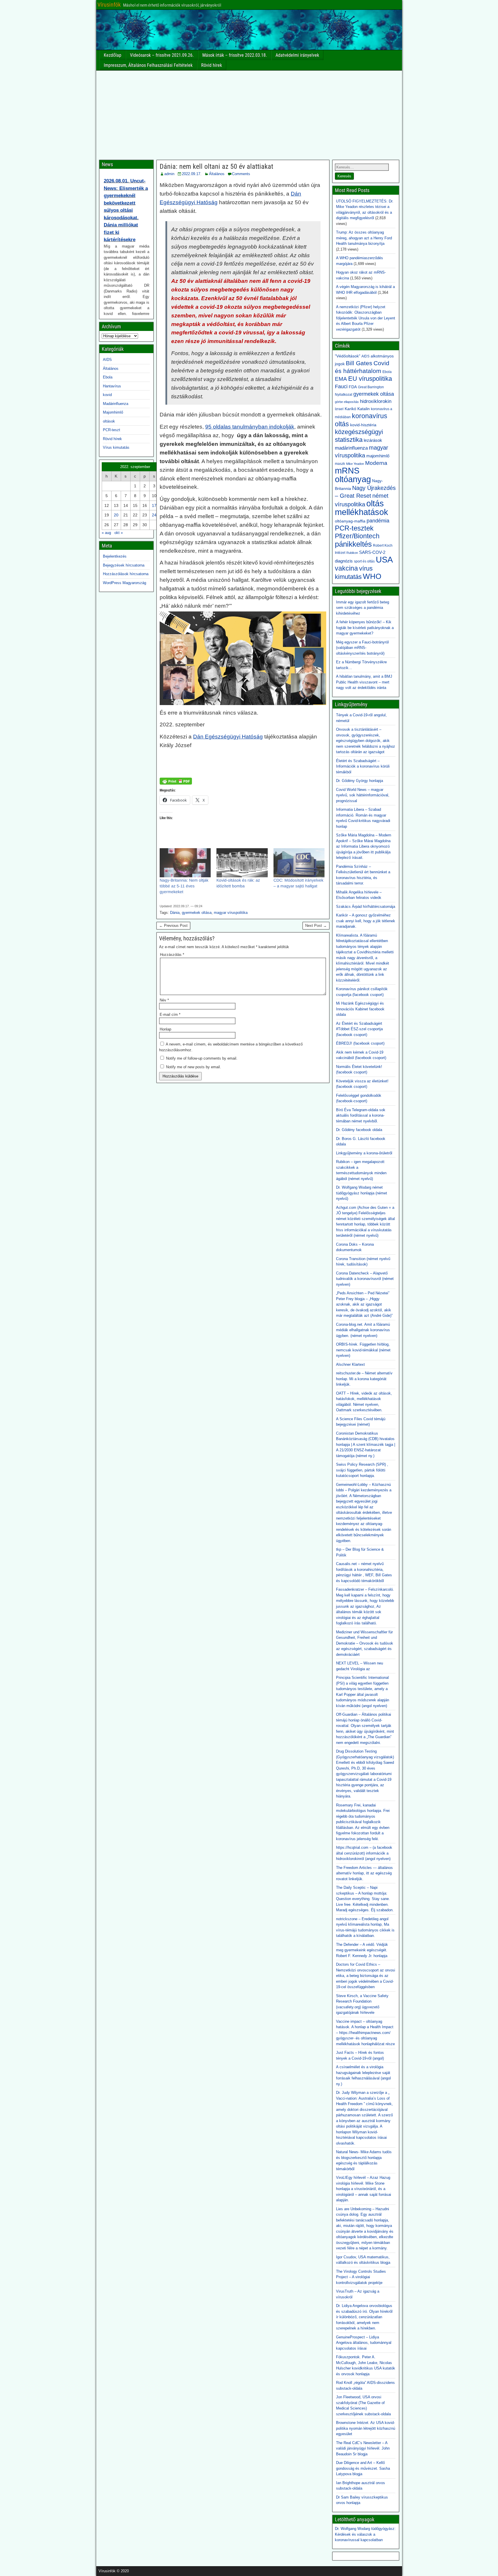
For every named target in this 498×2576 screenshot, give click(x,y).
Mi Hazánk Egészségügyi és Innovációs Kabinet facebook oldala (360, 1009)
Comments (241, 174)
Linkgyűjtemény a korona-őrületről (364, 1153)
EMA (341, 379)
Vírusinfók (109, 5)
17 (154, 505)
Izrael (339, 409)
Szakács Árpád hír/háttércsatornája (366, 907)
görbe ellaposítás (347, 402)
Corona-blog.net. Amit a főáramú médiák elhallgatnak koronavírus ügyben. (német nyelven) (363, 1330)
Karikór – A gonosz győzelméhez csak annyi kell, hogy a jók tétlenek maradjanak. (366, 921)
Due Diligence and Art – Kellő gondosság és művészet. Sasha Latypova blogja (363, 2468)
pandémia (378, 521)
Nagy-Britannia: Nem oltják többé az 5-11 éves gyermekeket (184, 886)
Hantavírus (112, 386)
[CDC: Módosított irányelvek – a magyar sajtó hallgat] (299, 863)
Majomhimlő (113, 412)
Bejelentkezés (115, 556)
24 (154, 515)
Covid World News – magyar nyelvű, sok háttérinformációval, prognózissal (363, 795)
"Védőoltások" (348, 356)
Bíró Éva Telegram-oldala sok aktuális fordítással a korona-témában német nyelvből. (361, 1115)
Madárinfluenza (116, 404)
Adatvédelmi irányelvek (297, 55)
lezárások (373, 440)
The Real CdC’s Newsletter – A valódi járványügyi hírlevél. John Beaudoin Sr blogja (363, 2448)
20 (116, 515)
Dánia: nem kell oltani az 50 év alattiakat (216, 166)
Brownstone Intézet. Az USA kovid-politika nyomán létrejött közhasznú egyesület (366, 2428)
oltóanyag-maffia (350, 521)
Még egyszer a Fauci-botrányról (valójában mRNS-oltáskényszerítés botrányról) (362, 648)
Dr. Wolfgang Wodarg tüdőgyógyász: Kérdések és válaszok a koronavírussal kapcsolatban (365, 2534)
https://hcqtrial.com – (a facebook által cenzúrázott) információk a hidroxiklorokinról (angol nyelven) (364, 1853)
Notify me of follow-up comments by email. (202, 1058)
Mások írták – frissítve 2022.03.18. (235, 55)
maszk (340, 464)
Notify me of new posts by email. (194, 1067)
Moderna (376, 463)
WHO (372, 576)
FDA (353, 387)
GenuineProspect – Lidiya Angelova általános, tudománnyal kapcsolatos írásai (364, 2343)
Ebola (108, 377)
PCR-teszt (112, 430)
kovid (107, 395)
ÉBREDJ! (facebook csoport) (360, 1043)
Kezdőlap (113, 55)
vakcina (346, 568)
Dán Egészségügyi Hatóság (228, 737)
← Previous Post (173, 926)
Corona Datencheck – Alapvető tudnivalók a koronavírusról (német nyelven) (365, 1279)
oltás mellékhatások (362, 508)
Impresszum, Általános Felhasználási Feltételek (148, 65)
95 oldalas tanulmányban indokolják (250, 427)
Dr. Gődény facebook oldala (359, 1130)
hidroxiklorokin (376, 401)
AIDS (107, 360)
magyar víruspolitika (231, 913)
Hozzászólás (172, 955)
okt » (119, 533)
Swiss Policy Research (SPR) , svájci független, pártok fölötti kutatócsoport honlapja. (362, 1470)
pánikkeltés (353, 544)
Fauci (341, 386)
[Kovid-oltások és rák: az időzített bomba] (242, 863)
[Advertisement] (249, 114)
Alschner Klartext (350, 1364)
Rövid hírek (212, 65)
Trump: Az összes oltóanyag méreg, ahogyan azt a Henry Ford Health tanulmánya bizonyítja (364, 238)
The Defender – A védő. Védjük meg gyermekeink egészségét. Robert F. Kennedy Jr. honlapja (362, 1950)
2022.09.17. (192, 174)
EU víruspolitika (370, 379)
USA (384, 559)
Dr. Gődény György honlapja (360, 781)
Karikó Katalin (357, 409)
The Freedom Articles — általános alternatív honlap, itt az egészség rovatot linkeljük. (364, 1873)
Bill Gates (359, 363)
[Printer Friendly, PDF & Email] (176, 781)
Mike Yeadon (355, 464)
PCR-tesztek (354, 528)
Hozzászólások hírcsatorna (126, 574)
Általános (217, 174)
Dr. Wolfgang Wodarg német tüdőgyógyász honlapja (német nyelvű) (362, 1193)
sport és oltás (364, 561)
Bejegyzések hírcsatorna (124, 565)
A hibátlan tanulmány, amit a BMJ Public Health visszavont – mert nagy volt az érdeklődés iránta (364, 682)
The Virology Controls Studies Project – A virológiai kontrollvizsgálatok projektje (361, 2277)
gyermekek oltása (197, 913)
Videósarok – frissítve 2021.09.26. (162, 55)
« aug (106, 533)
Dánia (175, 913)
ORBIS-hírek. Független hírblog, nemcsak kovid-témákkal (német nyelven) (363, 1350)
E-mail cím (170, 1015)
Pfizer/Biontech (357, 536)
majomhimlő (378, 456)
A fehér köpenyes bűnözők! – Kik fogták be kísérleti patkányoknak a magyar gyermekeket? (365, 628)
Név (164, 1000)
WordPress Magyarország (124, 583)
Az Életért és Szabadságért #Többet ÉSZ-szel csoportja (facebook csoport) (359, 1029)
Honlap (165, 1029)
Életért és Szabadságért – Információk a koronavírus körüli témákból (363, 766)
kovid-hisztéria (363, 425)
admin (169, 174)
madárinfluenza (351, 448)
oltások (109, 421)
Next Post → (316, 926)
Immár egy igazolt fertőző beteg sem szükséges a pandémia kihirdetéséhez (363, 608)
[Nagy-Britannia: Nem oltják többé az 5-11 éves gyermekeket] (185, 863)
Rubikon (352, 553)
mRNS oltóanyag (353, 475)
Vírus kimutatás (116, 447)
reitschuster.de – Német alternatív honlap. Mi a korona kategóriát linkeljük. (364, 1379)
